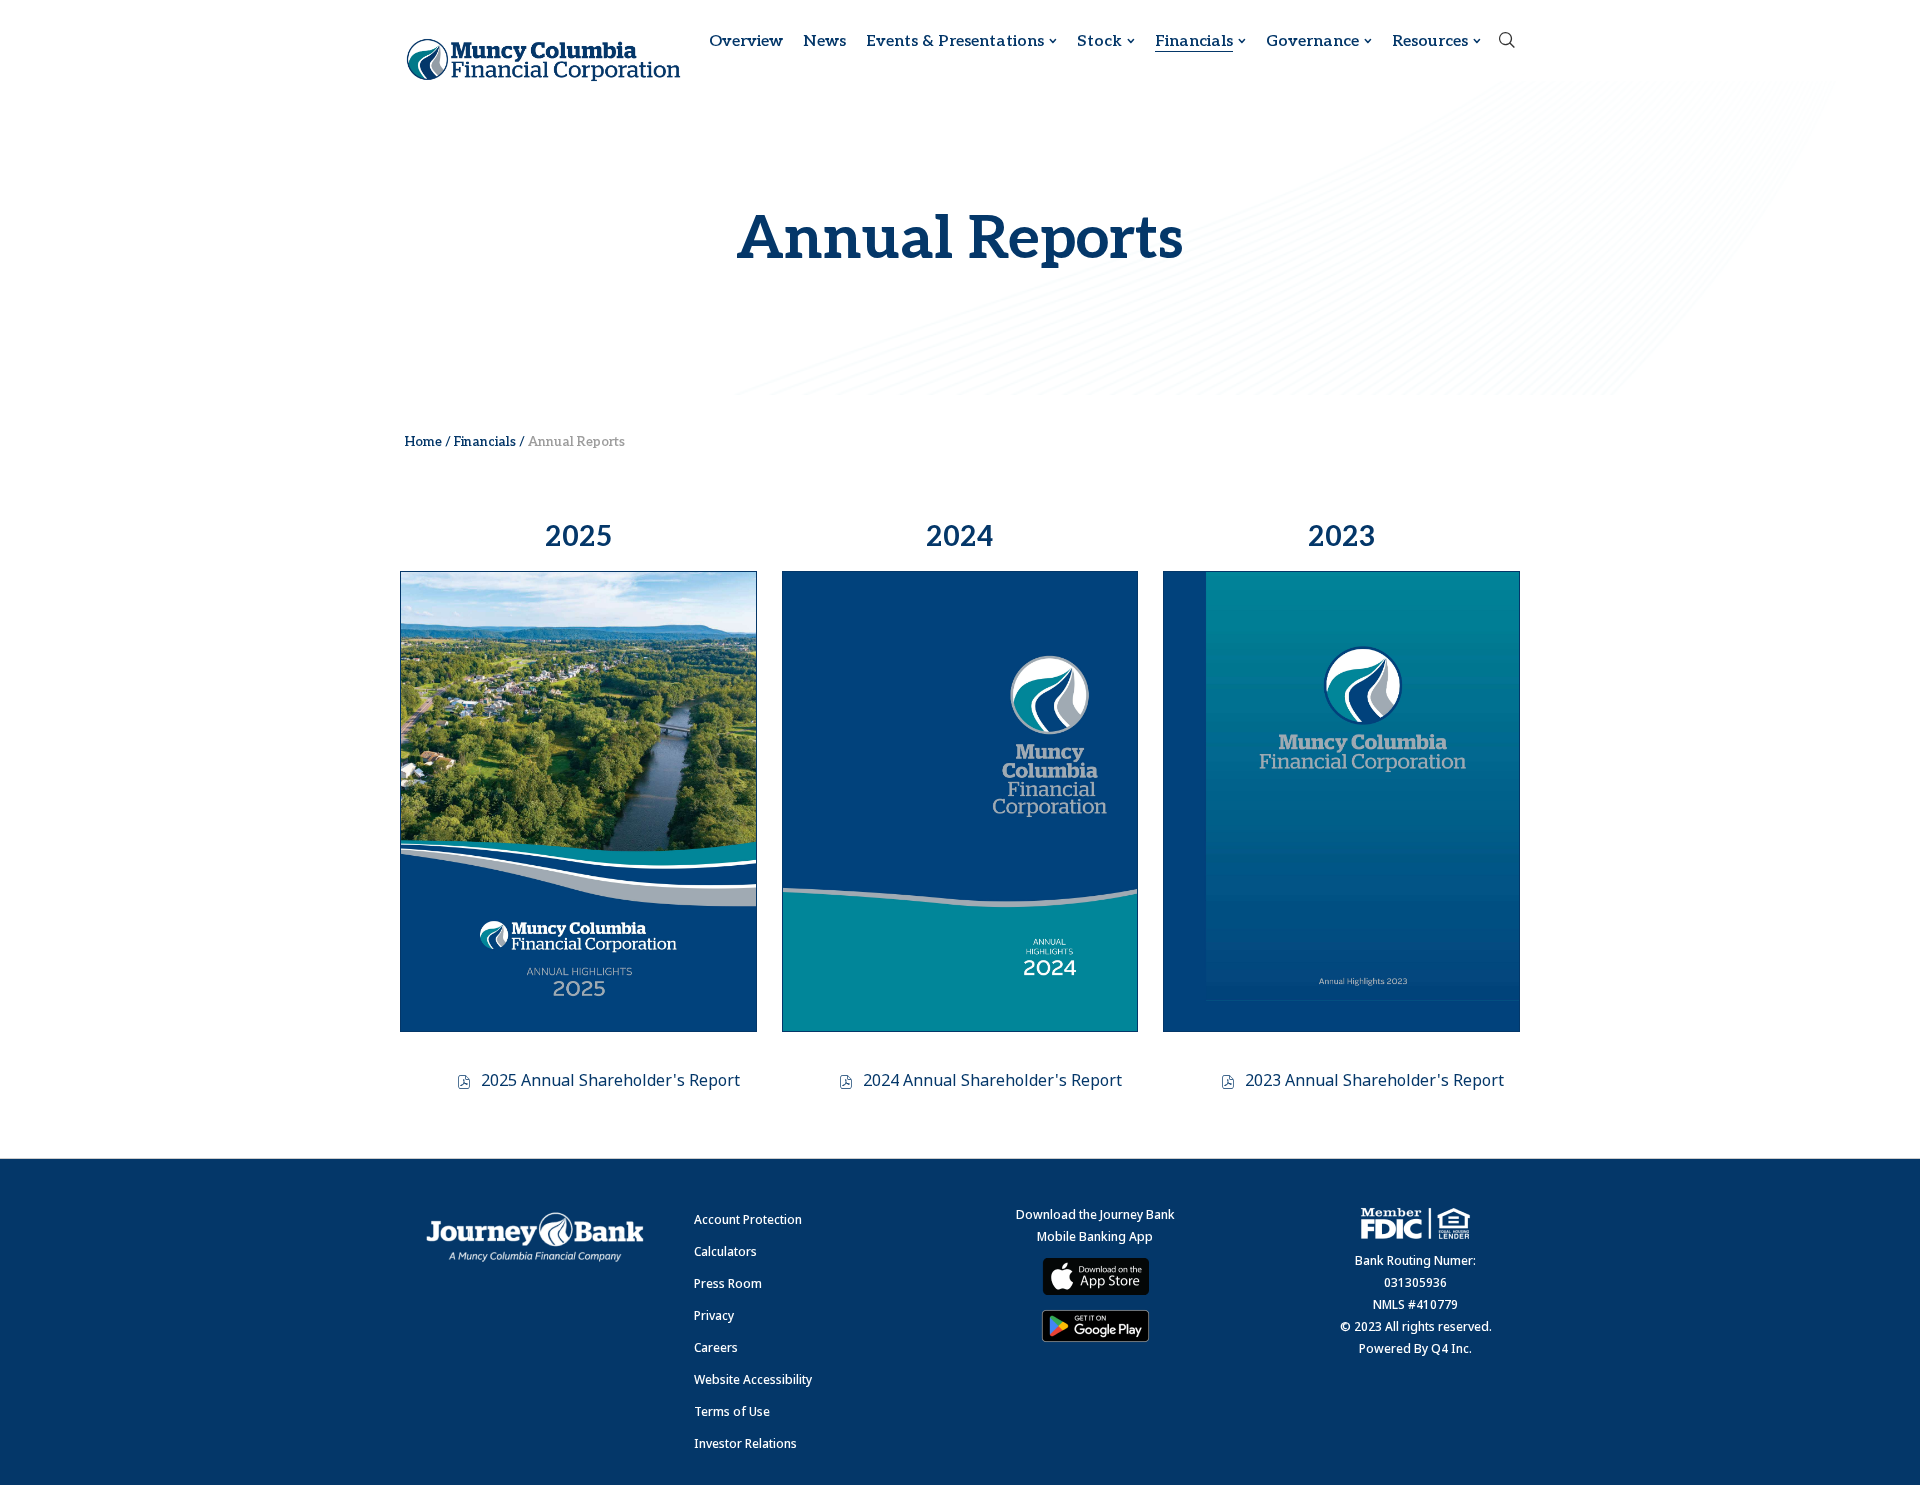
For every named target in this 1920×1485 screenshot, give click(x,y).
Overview (746, 41)
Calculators (725, 1251)
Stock (1099, 41)
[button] (1507, 41)
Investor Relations (745, 1443)
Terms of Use (732, 1411)
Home (423, 442)
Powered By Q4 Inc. (1415, 1348)
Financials (1194, 41)
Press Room (728, 1283)
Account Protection (748, 1219)
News (824, 41)
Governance (1312, 41)
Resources (1430, 41)
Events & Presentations (955, 41)
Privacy (714, 1315)
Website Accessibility (753, 1379)
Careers (716, 1347)
